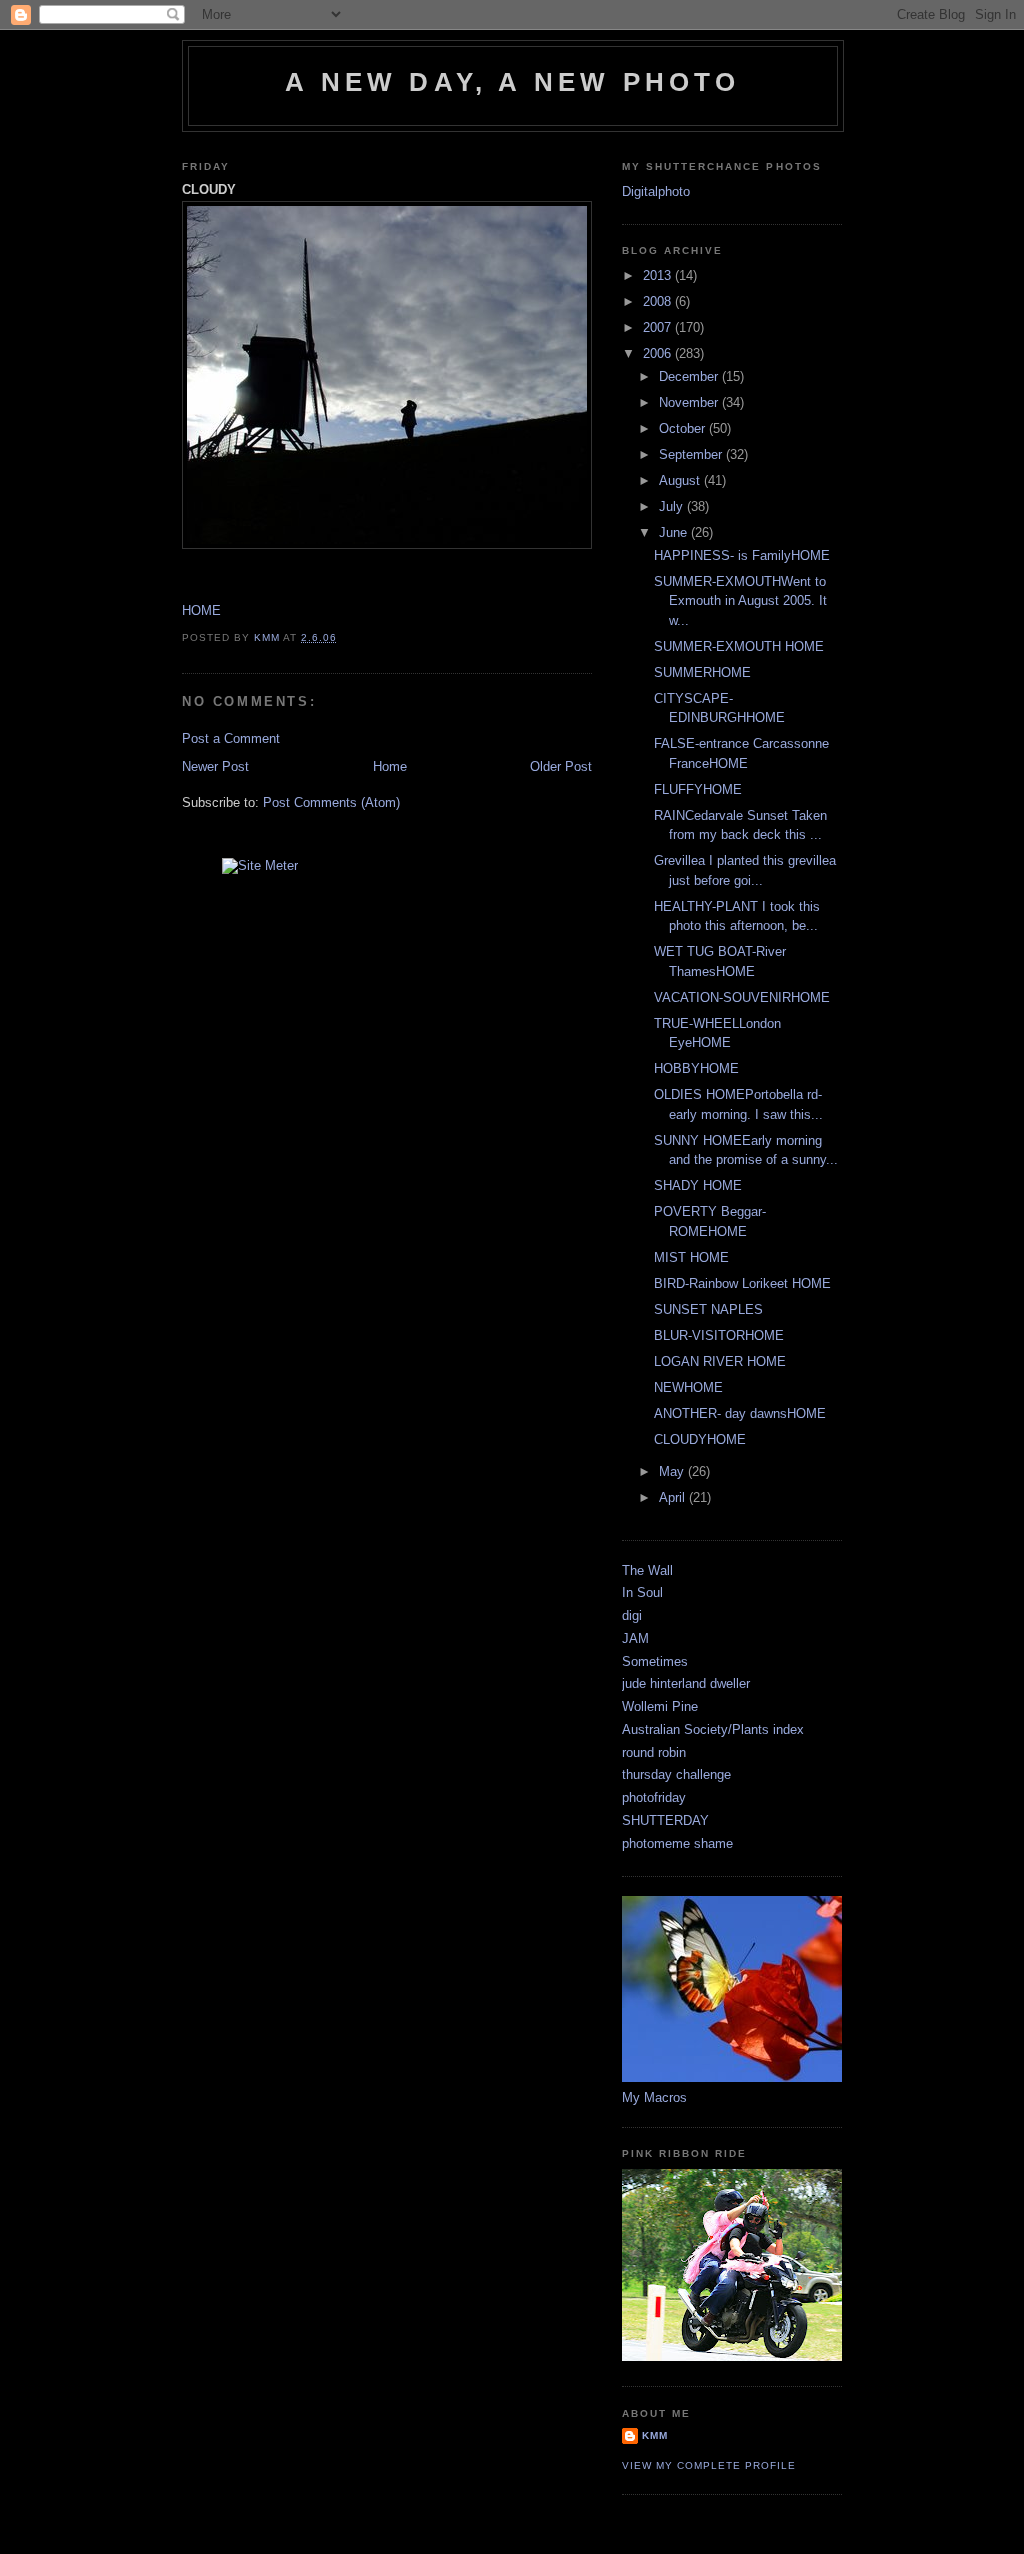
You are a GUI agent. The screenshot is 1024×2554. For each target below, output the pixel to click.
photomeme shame (677, 1843)
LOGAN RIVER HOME (720, 1361)
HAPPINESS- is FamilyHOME (742, 555)
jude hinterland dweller (686, 1683)
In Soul (642, 1592)
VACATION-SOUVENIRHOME (742, 997)
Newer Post (215, 766)
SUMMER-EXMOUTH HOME (739, 646)
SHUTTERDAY (665, 1820)
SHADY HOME (698, 1185)
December (690, 376)
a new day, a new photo (512, 82)
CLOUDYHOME (700, 1439)
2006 (659, 353)
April (674, 1497)
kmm (655, 2435)
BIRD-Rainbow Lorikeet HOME (742, 1283)
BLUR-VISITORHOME (719, 1335)
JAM (635, 1638)
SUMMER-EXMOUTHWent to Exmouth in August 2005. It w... (740, 601)
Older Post (561, 766)
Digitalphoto (656, 191)
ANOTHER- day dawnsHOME (740, 1413)
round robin (654, 1752)
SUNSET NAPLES (708, 1309)
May (673, 1471)
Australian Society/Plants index (713, 1729)
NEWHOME (688, 1387)
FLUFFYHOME (698, 789)
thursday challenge (676, 1774)
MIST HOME (691, 1257)
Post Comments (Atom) (331, 802)
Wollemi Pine (660, 1706)
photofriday (654, 1797)
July (673, 506)
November (690, 402)
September (692, 454)
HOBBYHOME (696, 1068)
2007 (659, 327)
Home (390, 766)
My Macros (654, 2097)
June (675, 532)
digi (632, 1615)
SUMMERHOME (702, 672)
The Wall (647, 1570)
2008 (659, 301)
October (684, 428)
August (681, 480)
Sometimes (655, 1661)
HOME (201, 610)
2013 (659, 275)
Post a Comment (231, 738)
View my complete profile (709, 2465)
